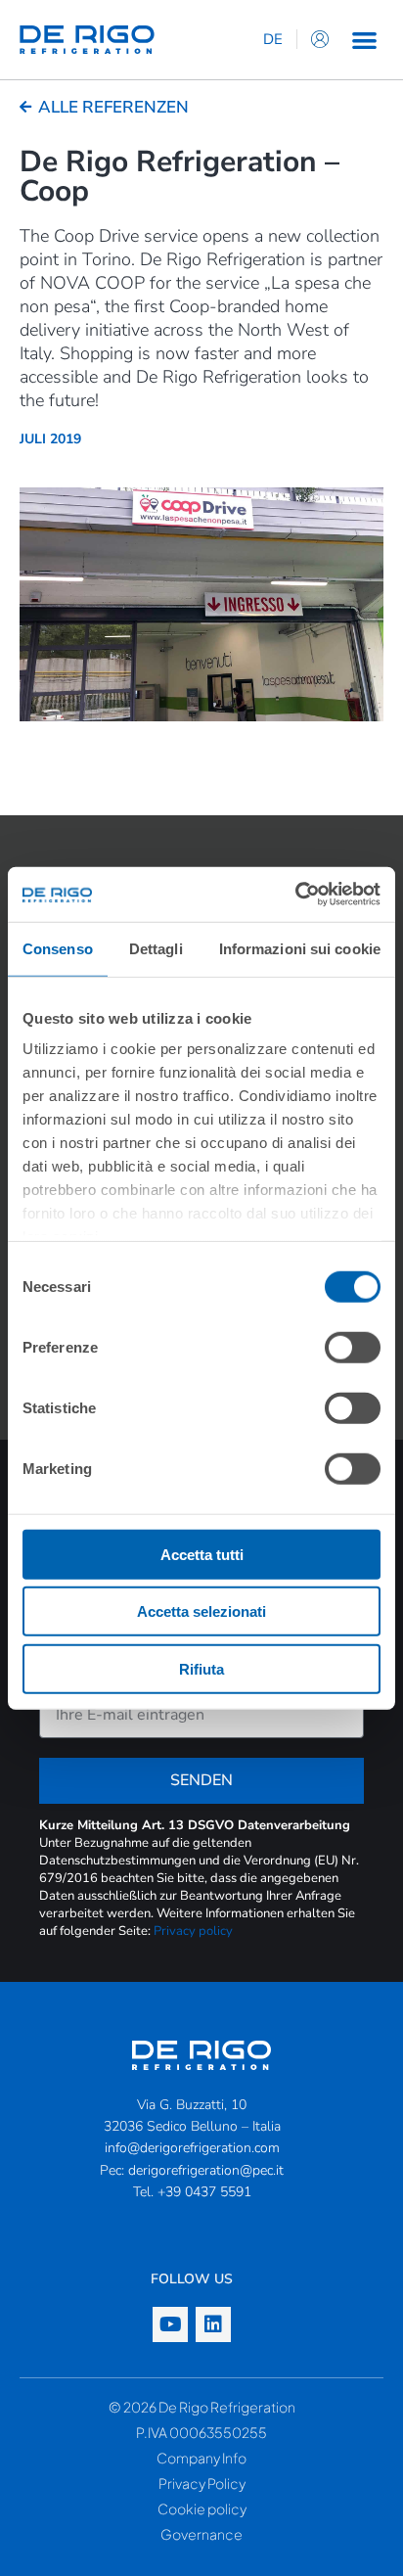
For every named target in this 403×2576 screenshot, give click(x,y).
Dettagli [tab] (156, 948)
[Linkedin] (213, 2324)
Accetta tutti (202, 1554)
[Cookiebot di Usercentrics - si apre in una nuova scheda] (295, 895)
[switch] (353, 1347)
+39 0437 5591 (204, 2192)
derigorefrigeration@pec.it (206, 2170)
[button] (364, 40)
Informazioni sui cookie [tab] (300, 948)
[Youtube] (170, 2324)
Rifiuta (201, 1668)
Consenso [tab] (58, 948)
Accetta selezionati (201, 1611)
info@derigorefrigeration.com (192, 2148)
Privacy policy (193, 1931)
